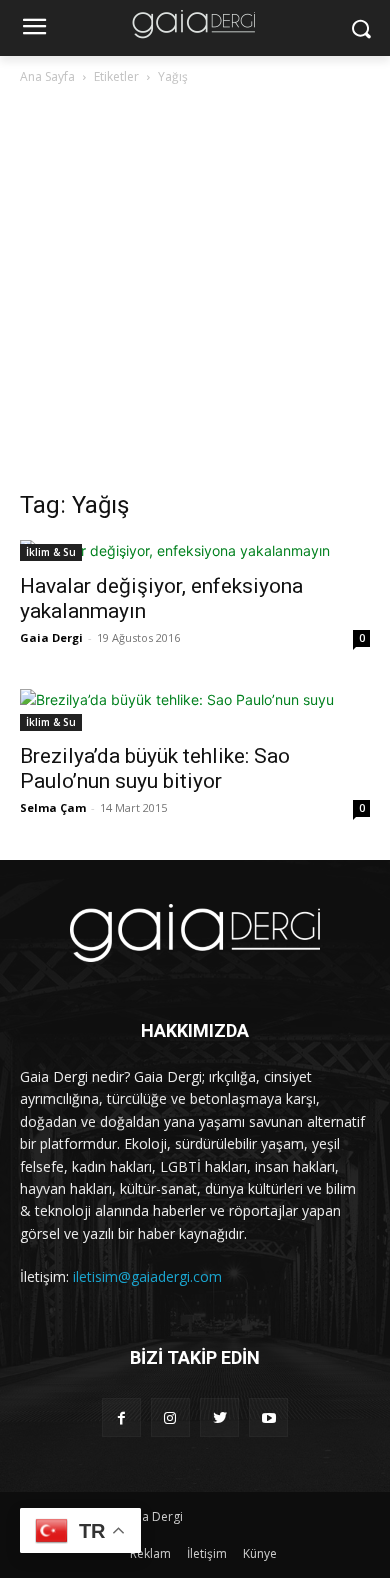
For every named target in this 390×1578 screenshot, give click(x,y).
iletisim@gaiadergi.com (147, 1276)
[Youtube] (268, 1417)
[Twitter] (219, 1417)
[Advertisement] (195, 293)
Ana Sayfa (47, 76)
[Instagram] (170, 1417)
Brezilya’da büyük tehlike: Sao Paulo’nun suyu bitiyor (155, 768)
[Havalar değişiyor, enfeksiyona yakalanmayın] (195, 550)
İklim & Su (51, 552)
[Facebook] (121, 1417)
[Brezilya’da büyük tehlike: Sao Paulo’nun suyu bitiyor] (195, 710)
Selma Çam (53, 807)
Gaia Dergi (51, 637)
